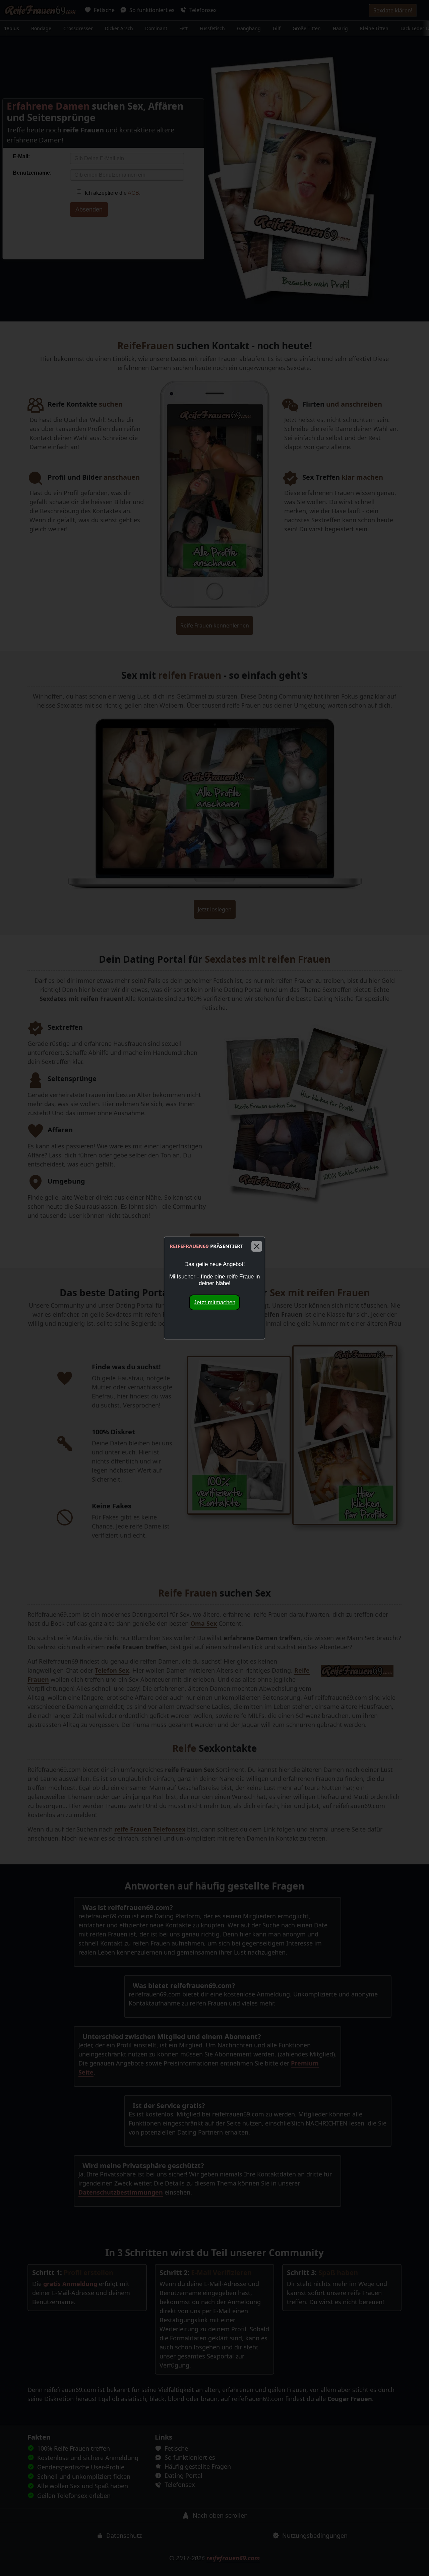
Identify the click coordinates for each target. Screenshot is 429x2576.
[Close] (257, 1246)
